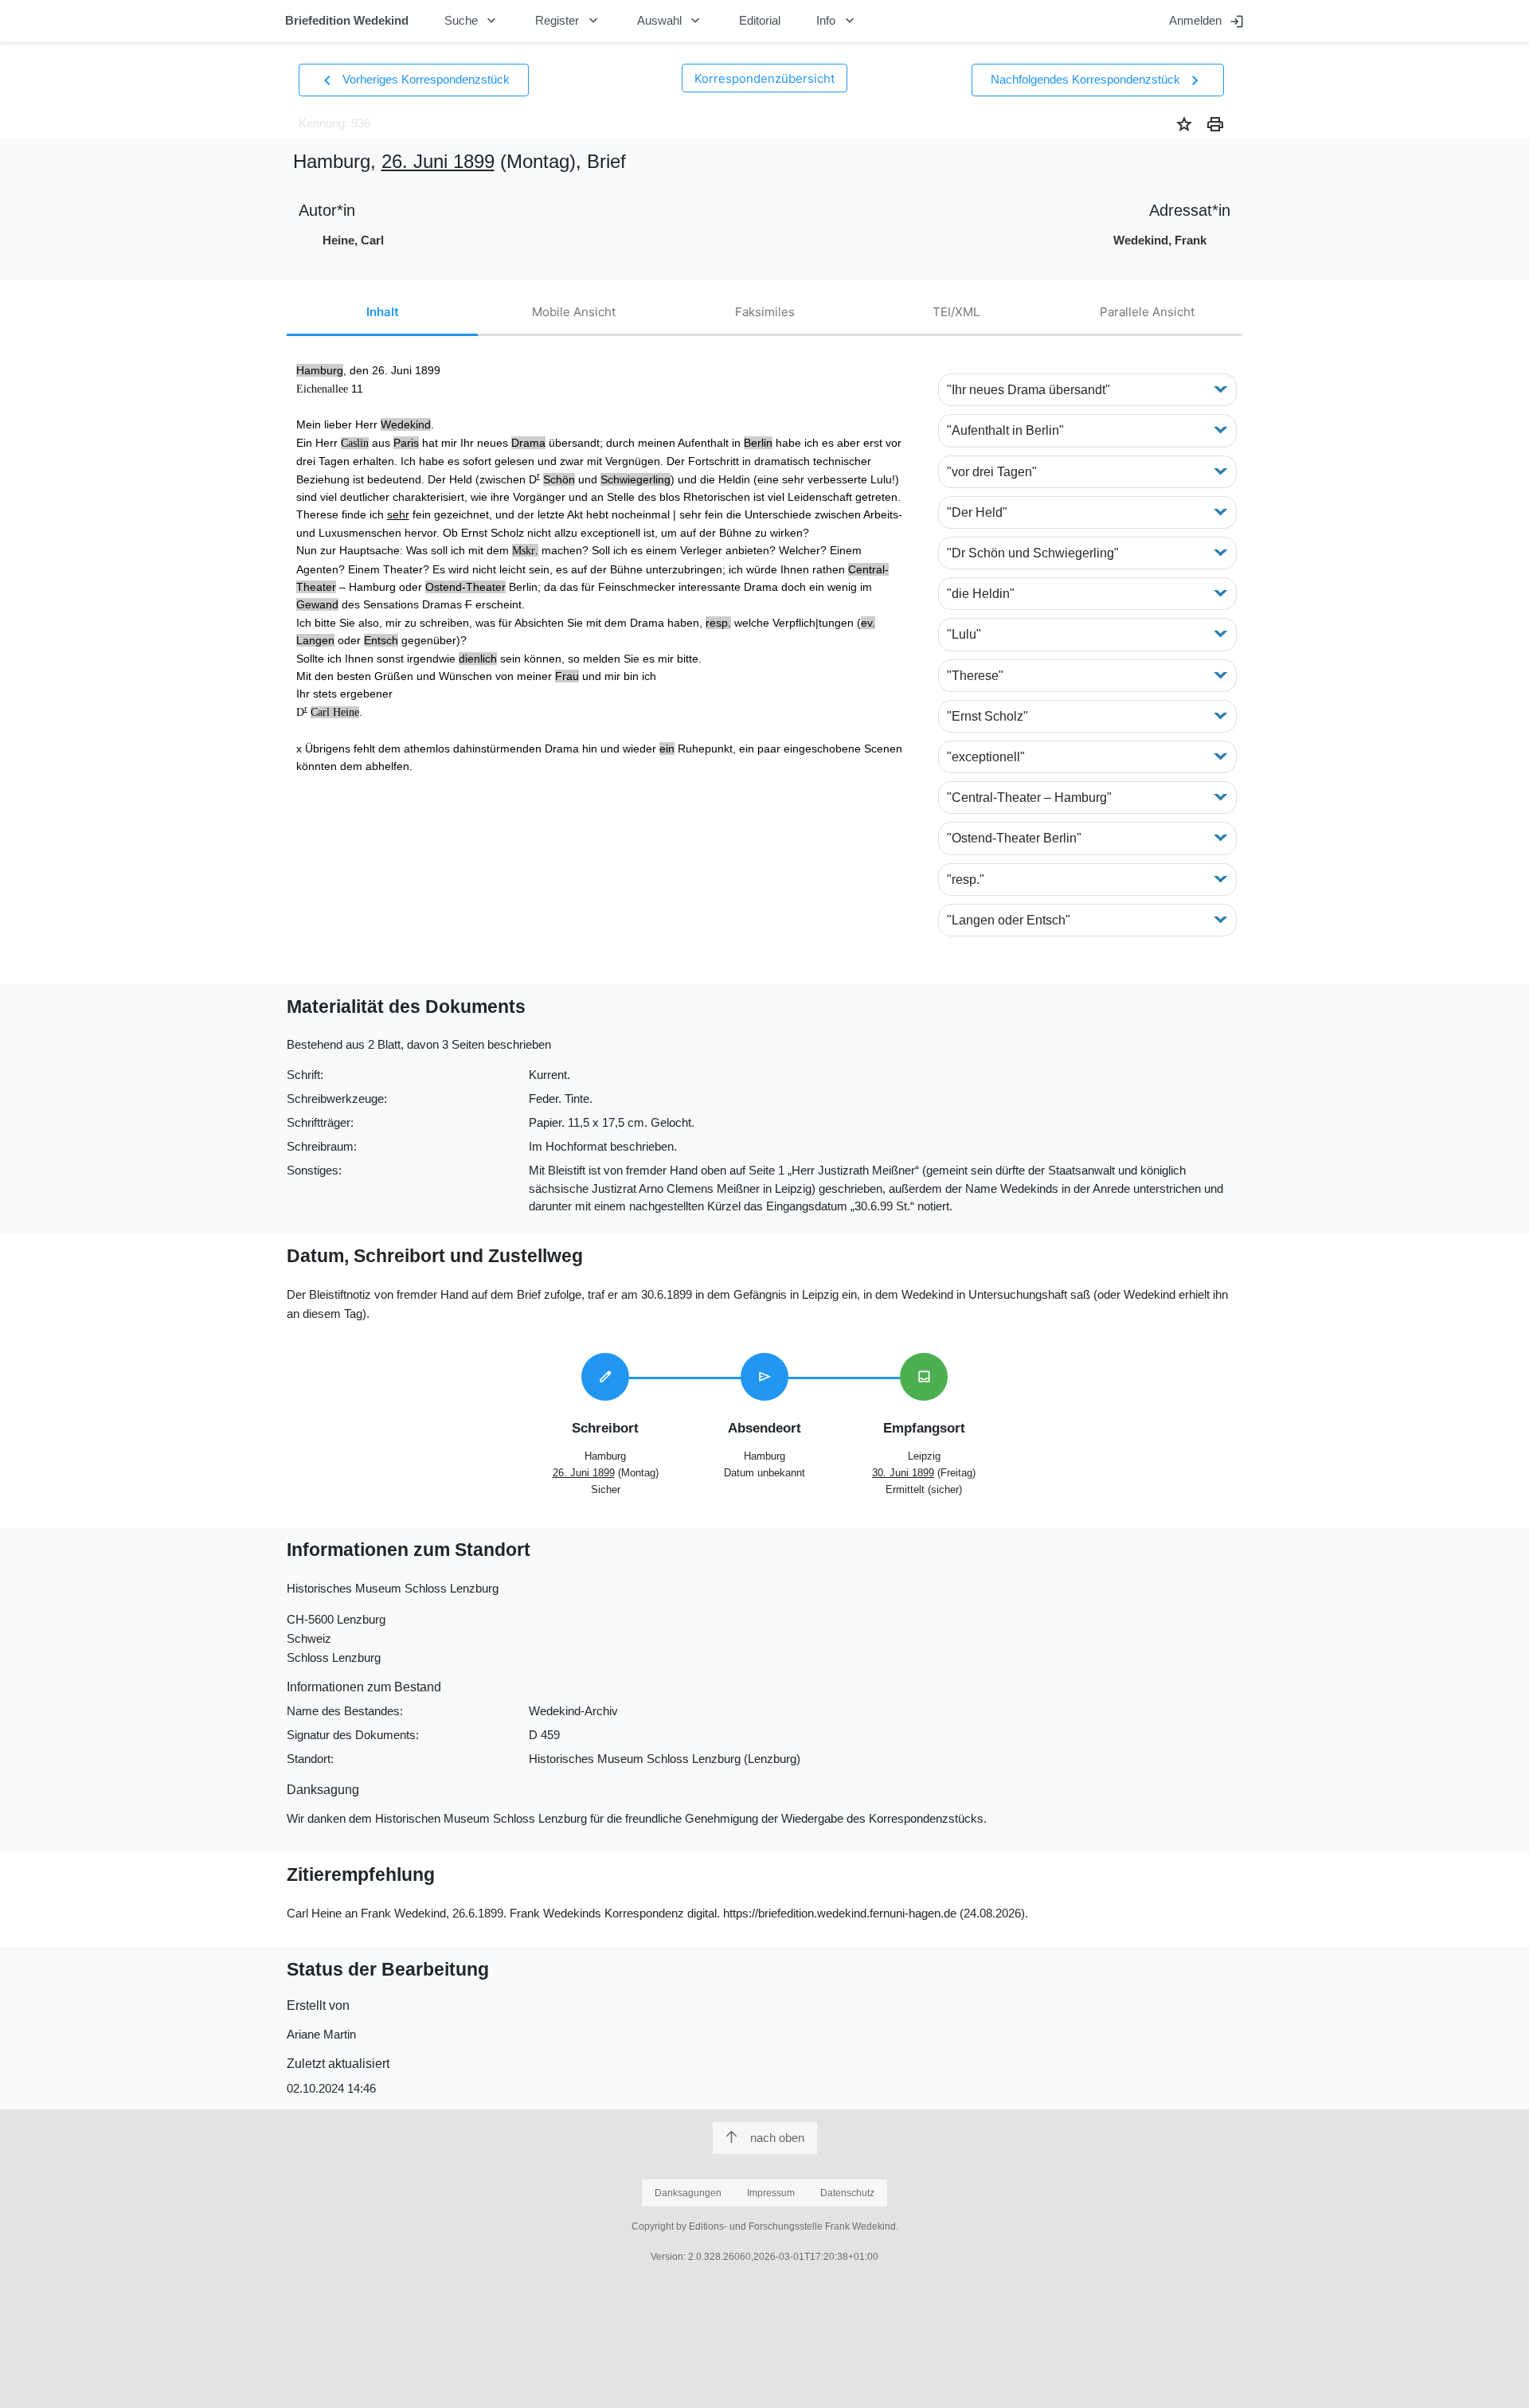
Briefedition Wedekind (347, 20)
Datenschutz (847, 2193)
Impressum (771, 2193)
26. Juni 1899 (438, 161)
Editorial (760, 20)
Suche (472, 21)
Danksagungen (688, 2193)
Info (837, 21)
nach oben (777, 2138)
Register (568, 21)
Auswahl (671, 21)
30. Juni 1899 (903, 1473)
